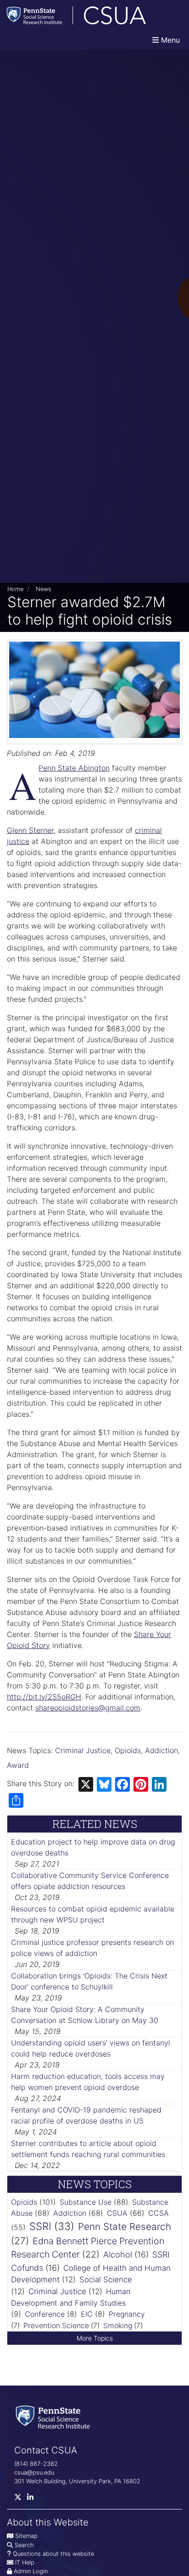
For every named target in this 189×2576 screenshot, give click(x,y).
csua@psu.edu (34, 2473)
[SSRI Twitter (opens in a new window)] (21, 2499)
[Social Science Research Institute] (55, 2417)
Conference (45, 2314)
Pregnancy (127, 2314)
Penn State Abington (74, 768)
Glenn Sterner (30, 830)
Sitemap (26, 2536)
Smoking (118, 2326)
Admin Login (31, 2571)
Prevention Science (56, 2326)
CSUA (117, 2213)
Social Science (106, 2280)
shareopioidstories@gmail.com (88, 1708)
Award (18, 1765)
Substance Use (86, 2202)
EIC (87, 2314)
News (44, 589)
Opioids (128, 1750)
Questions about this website (53, 2554)
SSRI (40, 2226)
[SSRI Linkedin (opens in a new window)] (33, 2499)
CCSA (158, 2213)
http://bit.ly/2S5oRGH (44, 1697)
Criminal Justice (83, 1750)
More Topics (95, 2338)
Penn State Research (125, 2227)
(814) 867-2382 (36, 2464)
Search (24, 2545)
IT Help (25, 2562)
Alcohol (118, 2255)
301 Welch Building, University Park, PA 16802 (77, 2481)
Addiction (161, 1750)
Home (15, 589)
